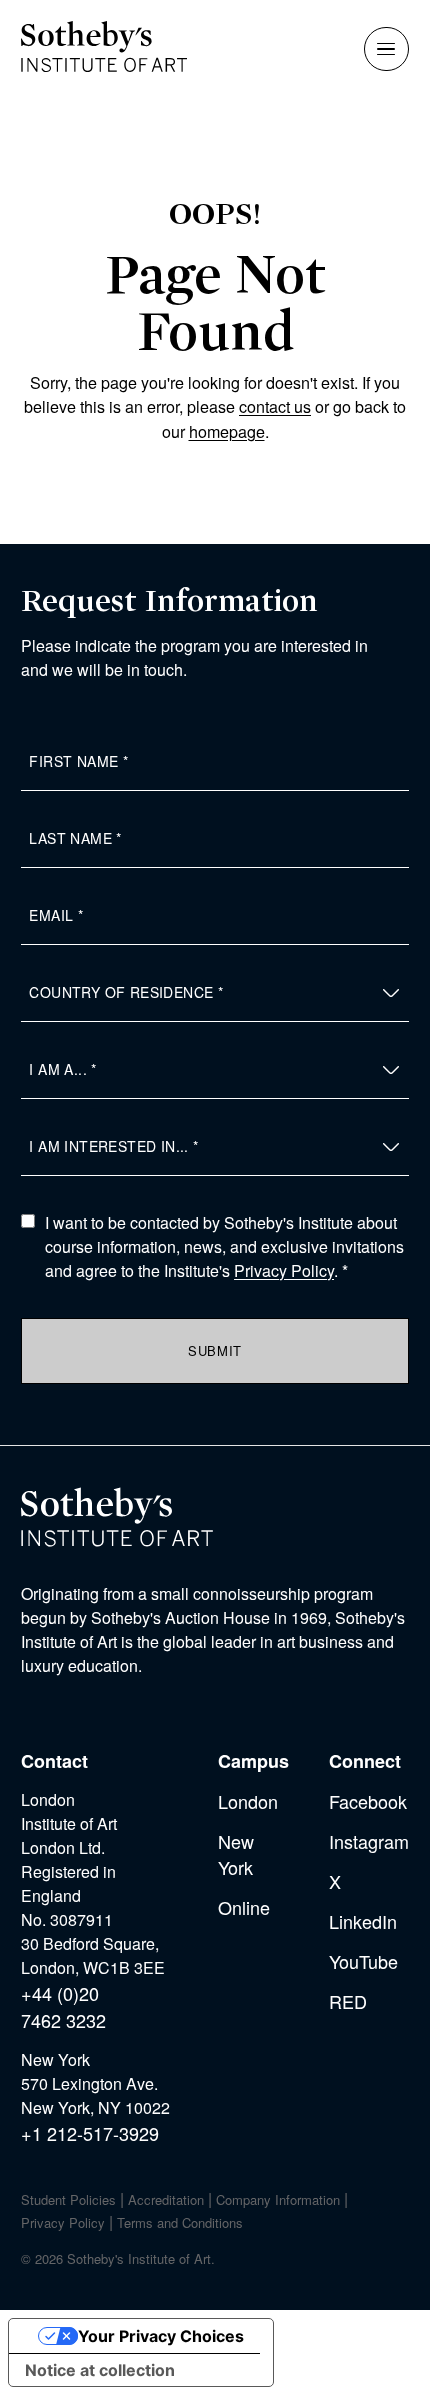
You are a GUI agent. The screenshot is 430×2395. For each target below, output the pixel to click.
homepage (227, 431)
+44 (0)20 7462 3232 (63, 2006)
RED (348, 2001)
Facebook (368, 1801)
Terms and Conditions (180, 2222)
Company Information (278, 2199)
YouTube (363, 1961)
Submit (215, 1350)
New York (236, 1854)
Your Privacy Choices (161, 2336)
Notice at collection (100, 2370)
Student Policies (68, 2199)
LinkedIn (363, 1921)
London (248, 1801)
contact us (275, 406)
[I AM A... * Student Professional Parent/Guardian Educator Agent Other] (214, 1070)
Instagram (369, 1841)
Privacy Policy (284, 1270)
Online (244, 1907)
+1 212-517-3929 (90, 2133)
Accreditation (166, 2199)
